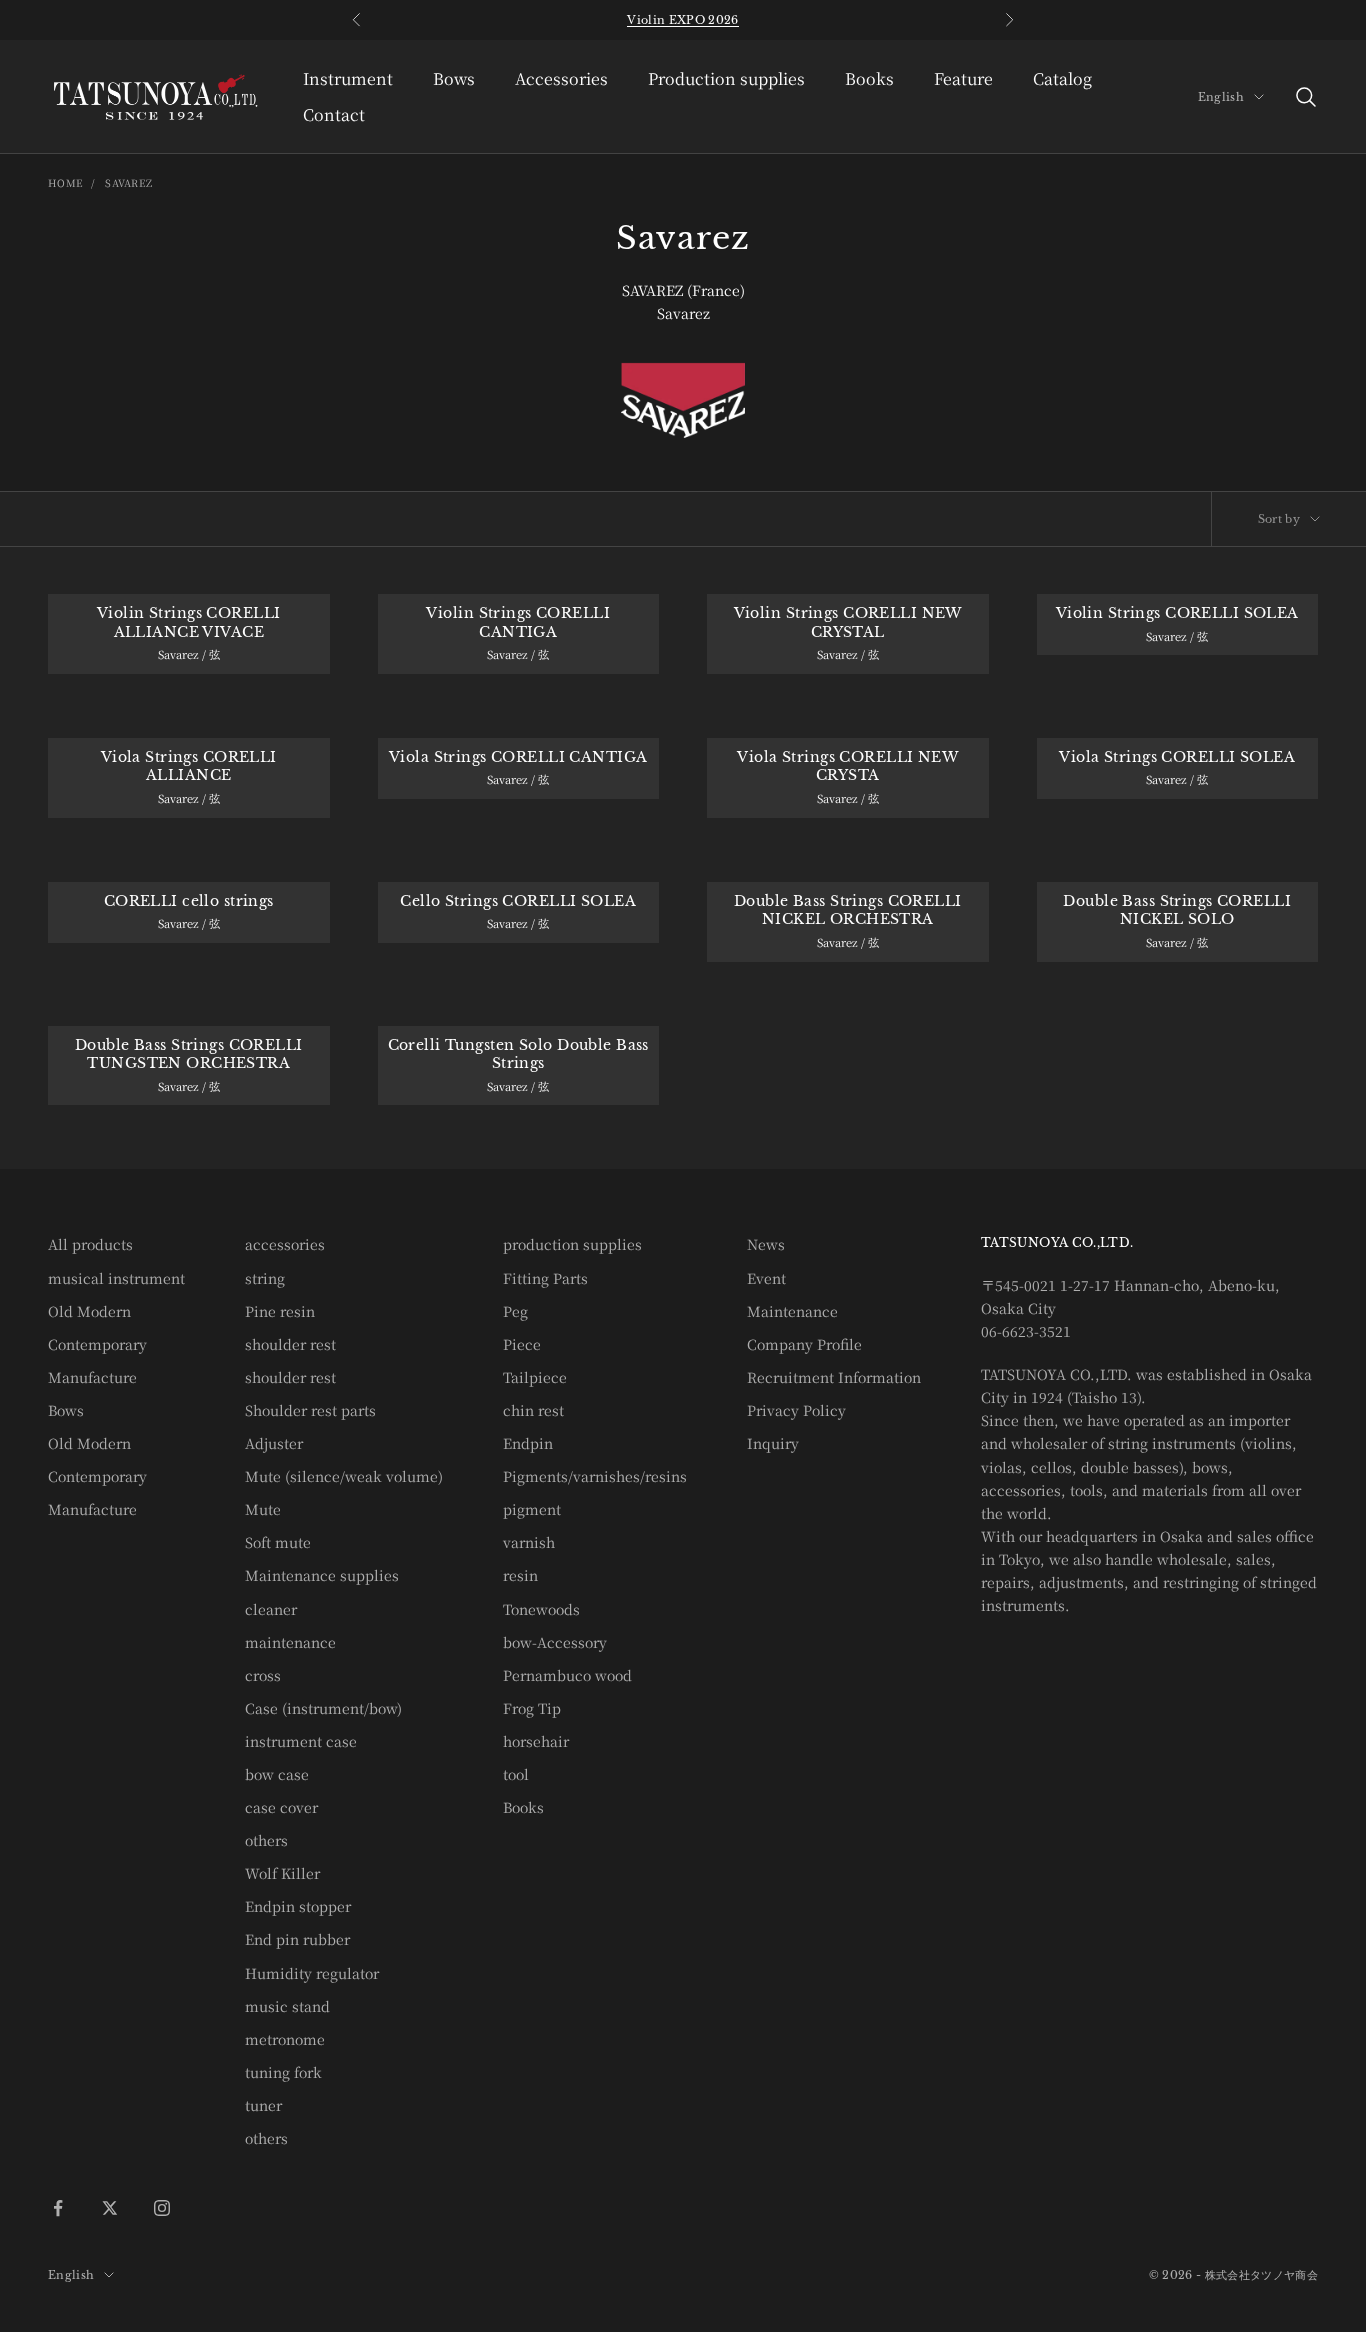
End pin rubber (297, 1939)
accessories (285, 1244)
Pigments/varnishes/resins (595, 1476)
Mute (263, 1509)
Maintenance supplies (322, 1575)
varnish (529, 1542)
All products (90, 1244)
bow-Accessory (555, 1642)
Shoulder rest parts (310, 1410)
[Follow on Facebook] (58, 2208)
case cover (281, 1807)
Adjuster (274, 1443)
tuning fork (283, 2072)
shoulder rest (290, 1344)
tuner (263, 2105)
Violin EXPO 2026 (682, 20)
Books (869, 78)
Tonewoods (541, 1609)
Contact (334, 114)
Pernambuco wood (567, 1675)
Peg (515, 1311)
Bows (454, 78)
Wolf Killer (282, 1873)
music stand (287, 2006)
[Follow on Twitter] (110, 2208)
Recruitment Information (834, 1377)
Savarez (128, 182)
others (266, 1840)
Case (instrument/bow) (323, 1708)
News (766, 1244)
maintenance (290, 1642)
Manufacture (92, 1377)
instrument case (301, 1741)
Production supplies (726, 78)
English (1221, 97)
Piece (522, 1344)
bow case (277, 1774)
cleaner (271, 1609)
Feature (963, 78)
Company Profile (804, 1344)
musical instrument (116, 1278)
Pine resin (280, 1311)
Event (766, 1278)
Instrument (348, 78)
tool (516, 1774)
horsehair (536, 1741)
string (265, 1278)
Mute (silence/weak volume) (344, 1476)
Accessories (561, 78)
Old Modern (89, 1311)
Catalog (1062, 78)
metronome (285, 2039)
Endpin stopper (298, 1906)
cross (263, 1675)
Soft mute (278, 1542)
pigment (532, 1509)
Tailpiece (535, 1377)
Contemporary (97, 1344)
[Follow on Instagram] (162, 2208)
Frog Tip (532, 1708)
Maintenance (792, 1311)
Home (65, 182)
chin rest (533, 1410)
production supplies (572, 1244)
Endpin (528, 1443)
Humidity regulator (312, 1973)
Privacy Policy (796, 1410)
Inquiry (773, 1443)
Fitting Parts (545, 1278)
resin (520, 1575)
